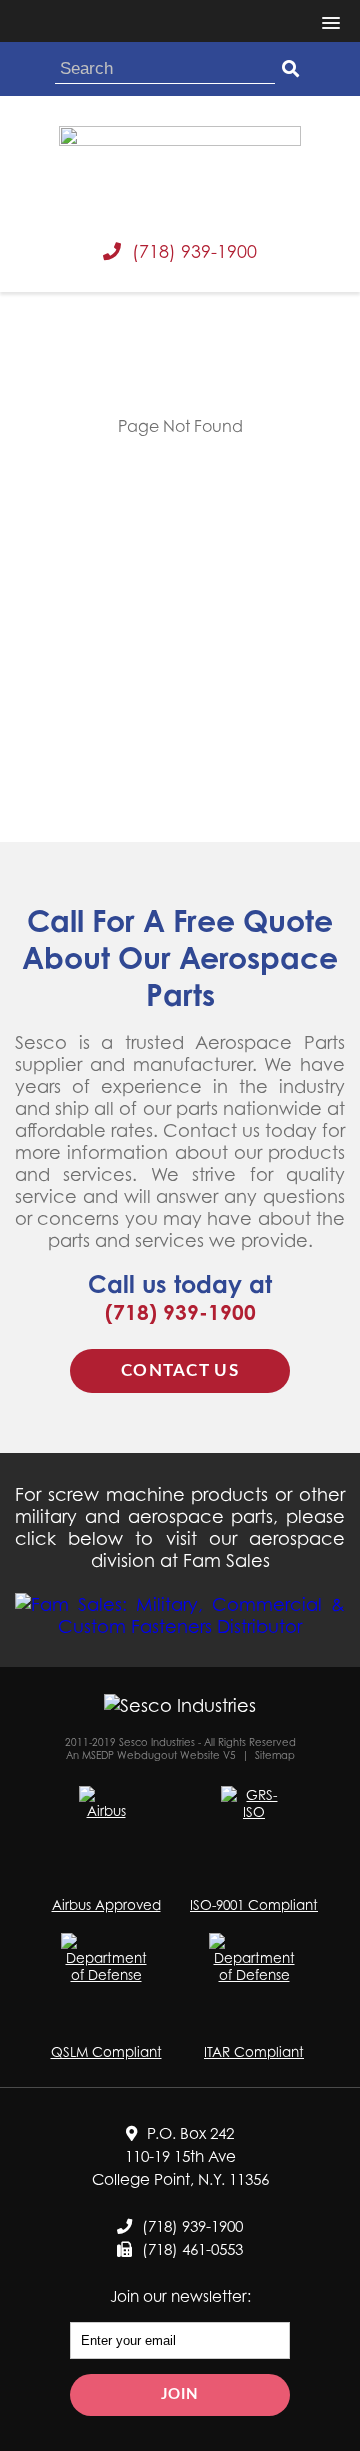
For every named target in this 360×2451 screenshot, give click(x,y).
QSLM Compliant (106, 2051)
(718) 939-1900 (194, 251)
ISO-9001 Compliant (254, 1904)
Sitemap (275, 1755)
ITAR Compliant (254, 2051)
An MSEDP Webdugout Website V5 (151, 1755)
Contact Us (180, 1370)
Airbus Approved (106, 1904)
